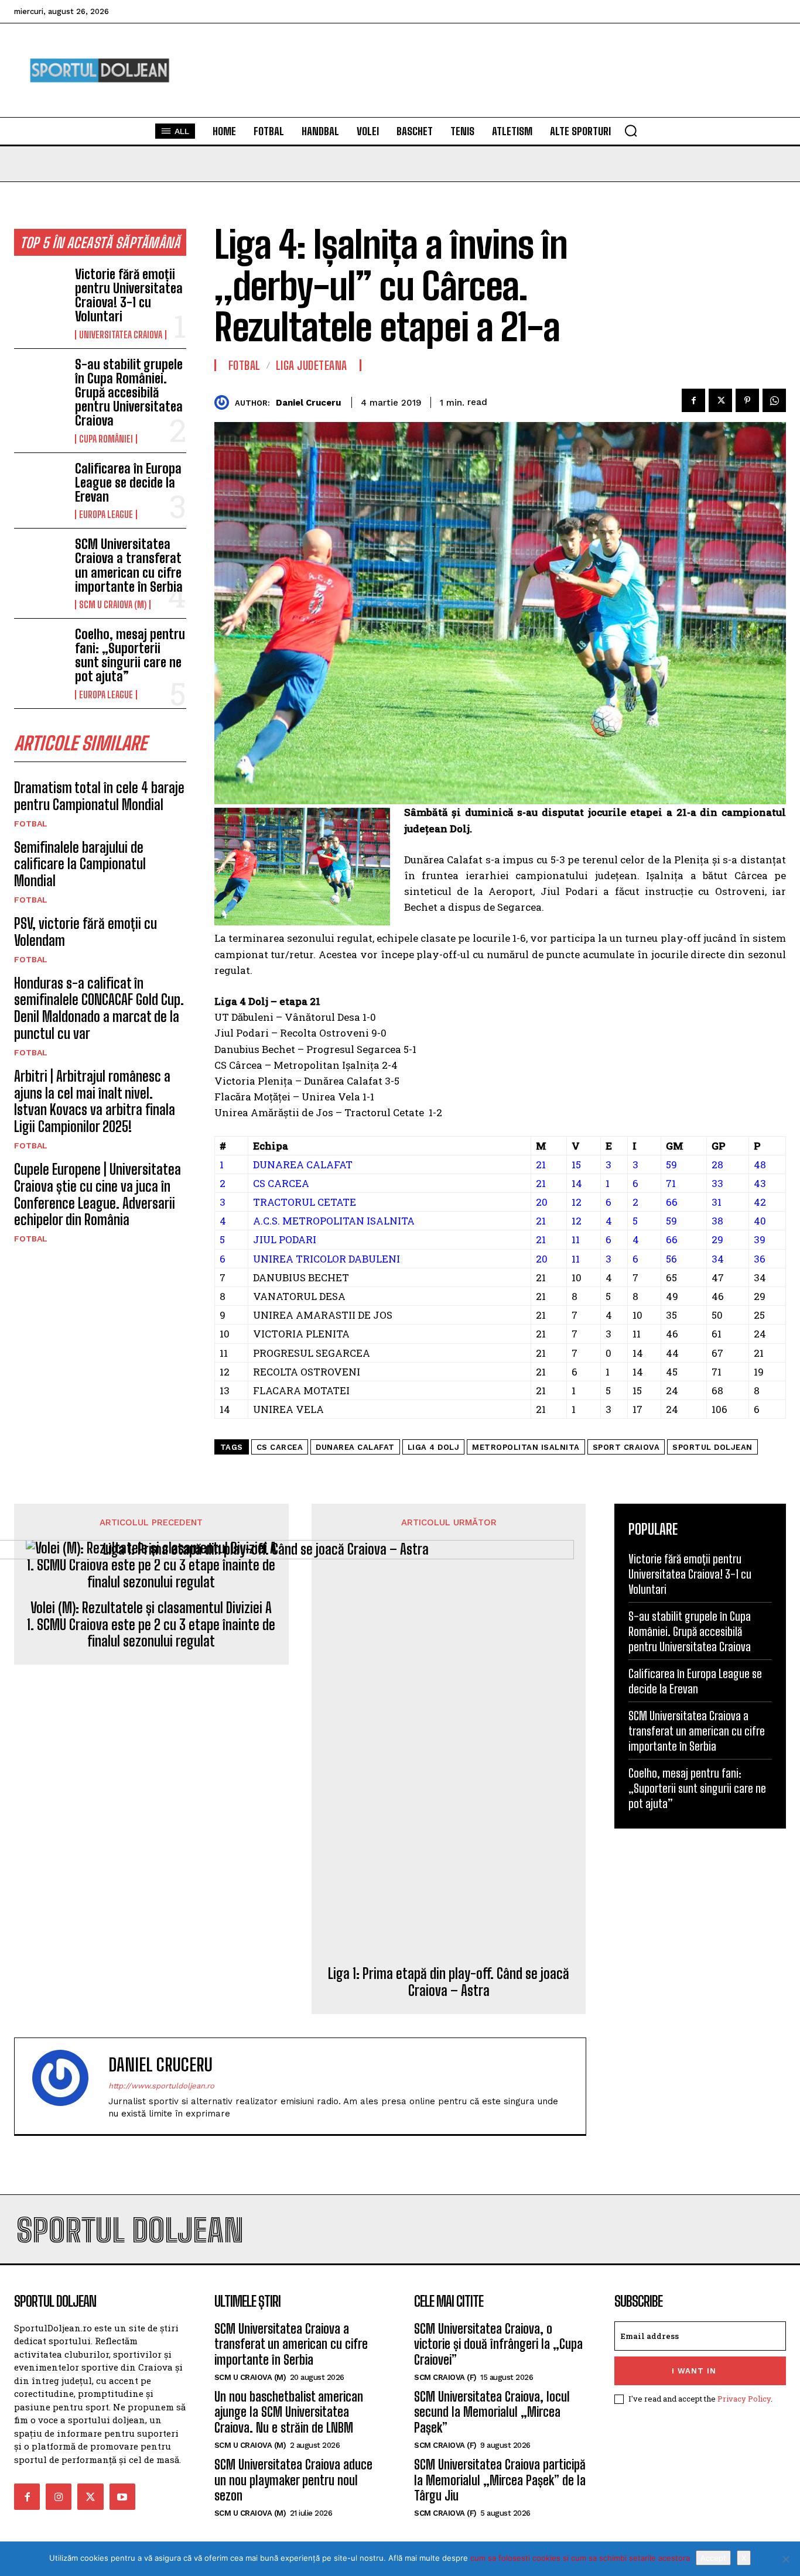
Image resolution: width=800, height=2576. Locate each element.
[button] (631, 131)
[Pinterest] (747, 400)
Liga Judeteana (312, 365)
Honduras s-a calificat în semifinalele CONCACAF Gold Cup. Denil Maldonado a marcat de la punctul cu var (99, 1008)
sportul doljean (712, 1447)
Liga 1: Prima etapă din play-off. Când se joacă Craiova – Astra (449, 1982)
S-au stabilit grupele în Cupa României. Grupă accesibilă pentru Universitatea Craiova (129, 393)
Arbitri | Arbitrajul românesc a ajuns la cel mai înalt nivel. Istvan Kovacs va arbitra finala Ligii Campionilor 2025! (95, 1101)
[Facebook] (693, 400)
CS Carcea (280, 1447)
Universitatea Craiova (121, 335)
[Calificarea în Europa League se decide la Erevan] (40, 485)
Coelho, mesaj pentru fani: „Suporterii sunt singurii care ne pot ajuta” (130, 656)
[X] (785, 2559)
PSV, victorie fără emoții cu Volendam (86, 932)
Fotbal (31, 824)
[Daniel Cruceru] (225, 402)
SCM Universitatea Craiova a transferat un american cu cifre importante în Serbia (129, 565)
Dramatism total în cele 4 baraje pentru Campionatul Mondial (99, 796)
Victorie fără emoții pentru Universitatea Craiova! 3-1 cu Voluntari (129, 296)
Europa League (106, 514)
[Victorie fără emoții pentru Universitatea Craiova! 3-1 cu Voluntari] (40, 291)
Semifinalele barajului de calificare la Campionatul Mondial (80, 864)
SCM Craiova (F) (445, 2377)
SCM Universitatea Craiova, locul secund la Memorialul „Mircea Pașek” (492, 2412)
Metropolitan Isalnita (526, 1447)
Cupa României (106, 439)
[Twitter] (720, 400)
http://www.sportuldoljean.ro (161, 2086)
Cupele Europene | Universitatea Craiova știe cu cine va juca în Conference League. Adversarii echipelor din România (98, 1194)
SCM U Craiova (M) (113, 605)
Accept (713, 2558)
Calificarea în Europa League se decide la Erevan (128, 483)
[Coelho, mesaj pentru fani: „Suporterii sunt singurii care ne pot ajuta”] (40, 651)
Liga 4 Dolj (434, 1447)
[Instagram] (59, 2496)
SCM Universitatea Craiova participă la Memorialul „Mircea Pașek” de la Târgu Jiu (500, 2480)
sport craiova (626, 1447)
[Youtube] (122, 2496)
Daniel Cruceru (308, 403)
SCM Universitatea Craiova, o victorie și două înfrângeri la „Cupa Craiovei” (498, 2344)
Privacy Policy (744, 2399)
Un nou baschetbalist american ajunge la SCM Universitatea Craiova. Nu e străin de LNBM (289, 2412)
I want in (694, 2371)
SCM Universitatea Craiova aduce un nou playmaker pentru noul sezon (293, 2480)
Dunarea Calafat (355, 1447)
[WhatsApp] (774, 400)
